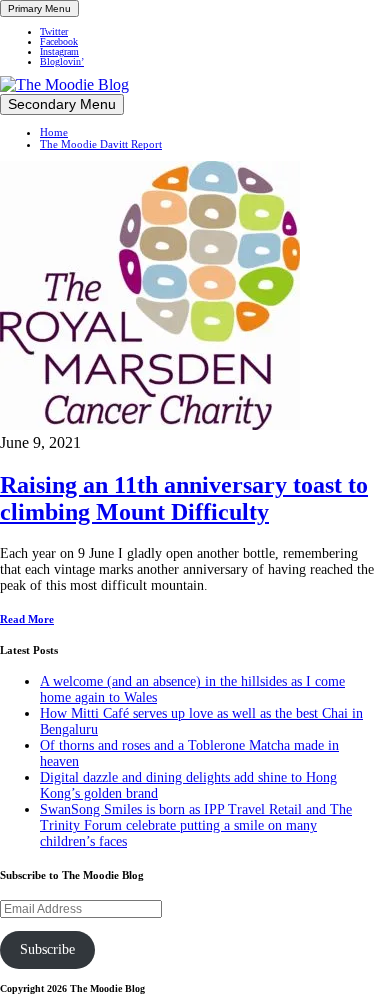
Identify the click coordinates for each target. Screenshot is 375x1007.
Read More (27, 619)
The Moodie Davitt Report (101, 144)
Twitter (54, 32)
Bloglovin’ (62, 62)
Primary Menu (39, 8)
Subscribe (47, 949)
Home (54, 132)
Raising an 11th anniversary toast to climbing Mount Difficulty (184, 498)
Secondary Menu (62, 104)
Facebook (59, 42)
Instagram (59, 52)
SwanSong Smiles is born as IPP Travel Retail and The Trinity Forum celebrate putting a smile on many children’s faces (196, 825)
